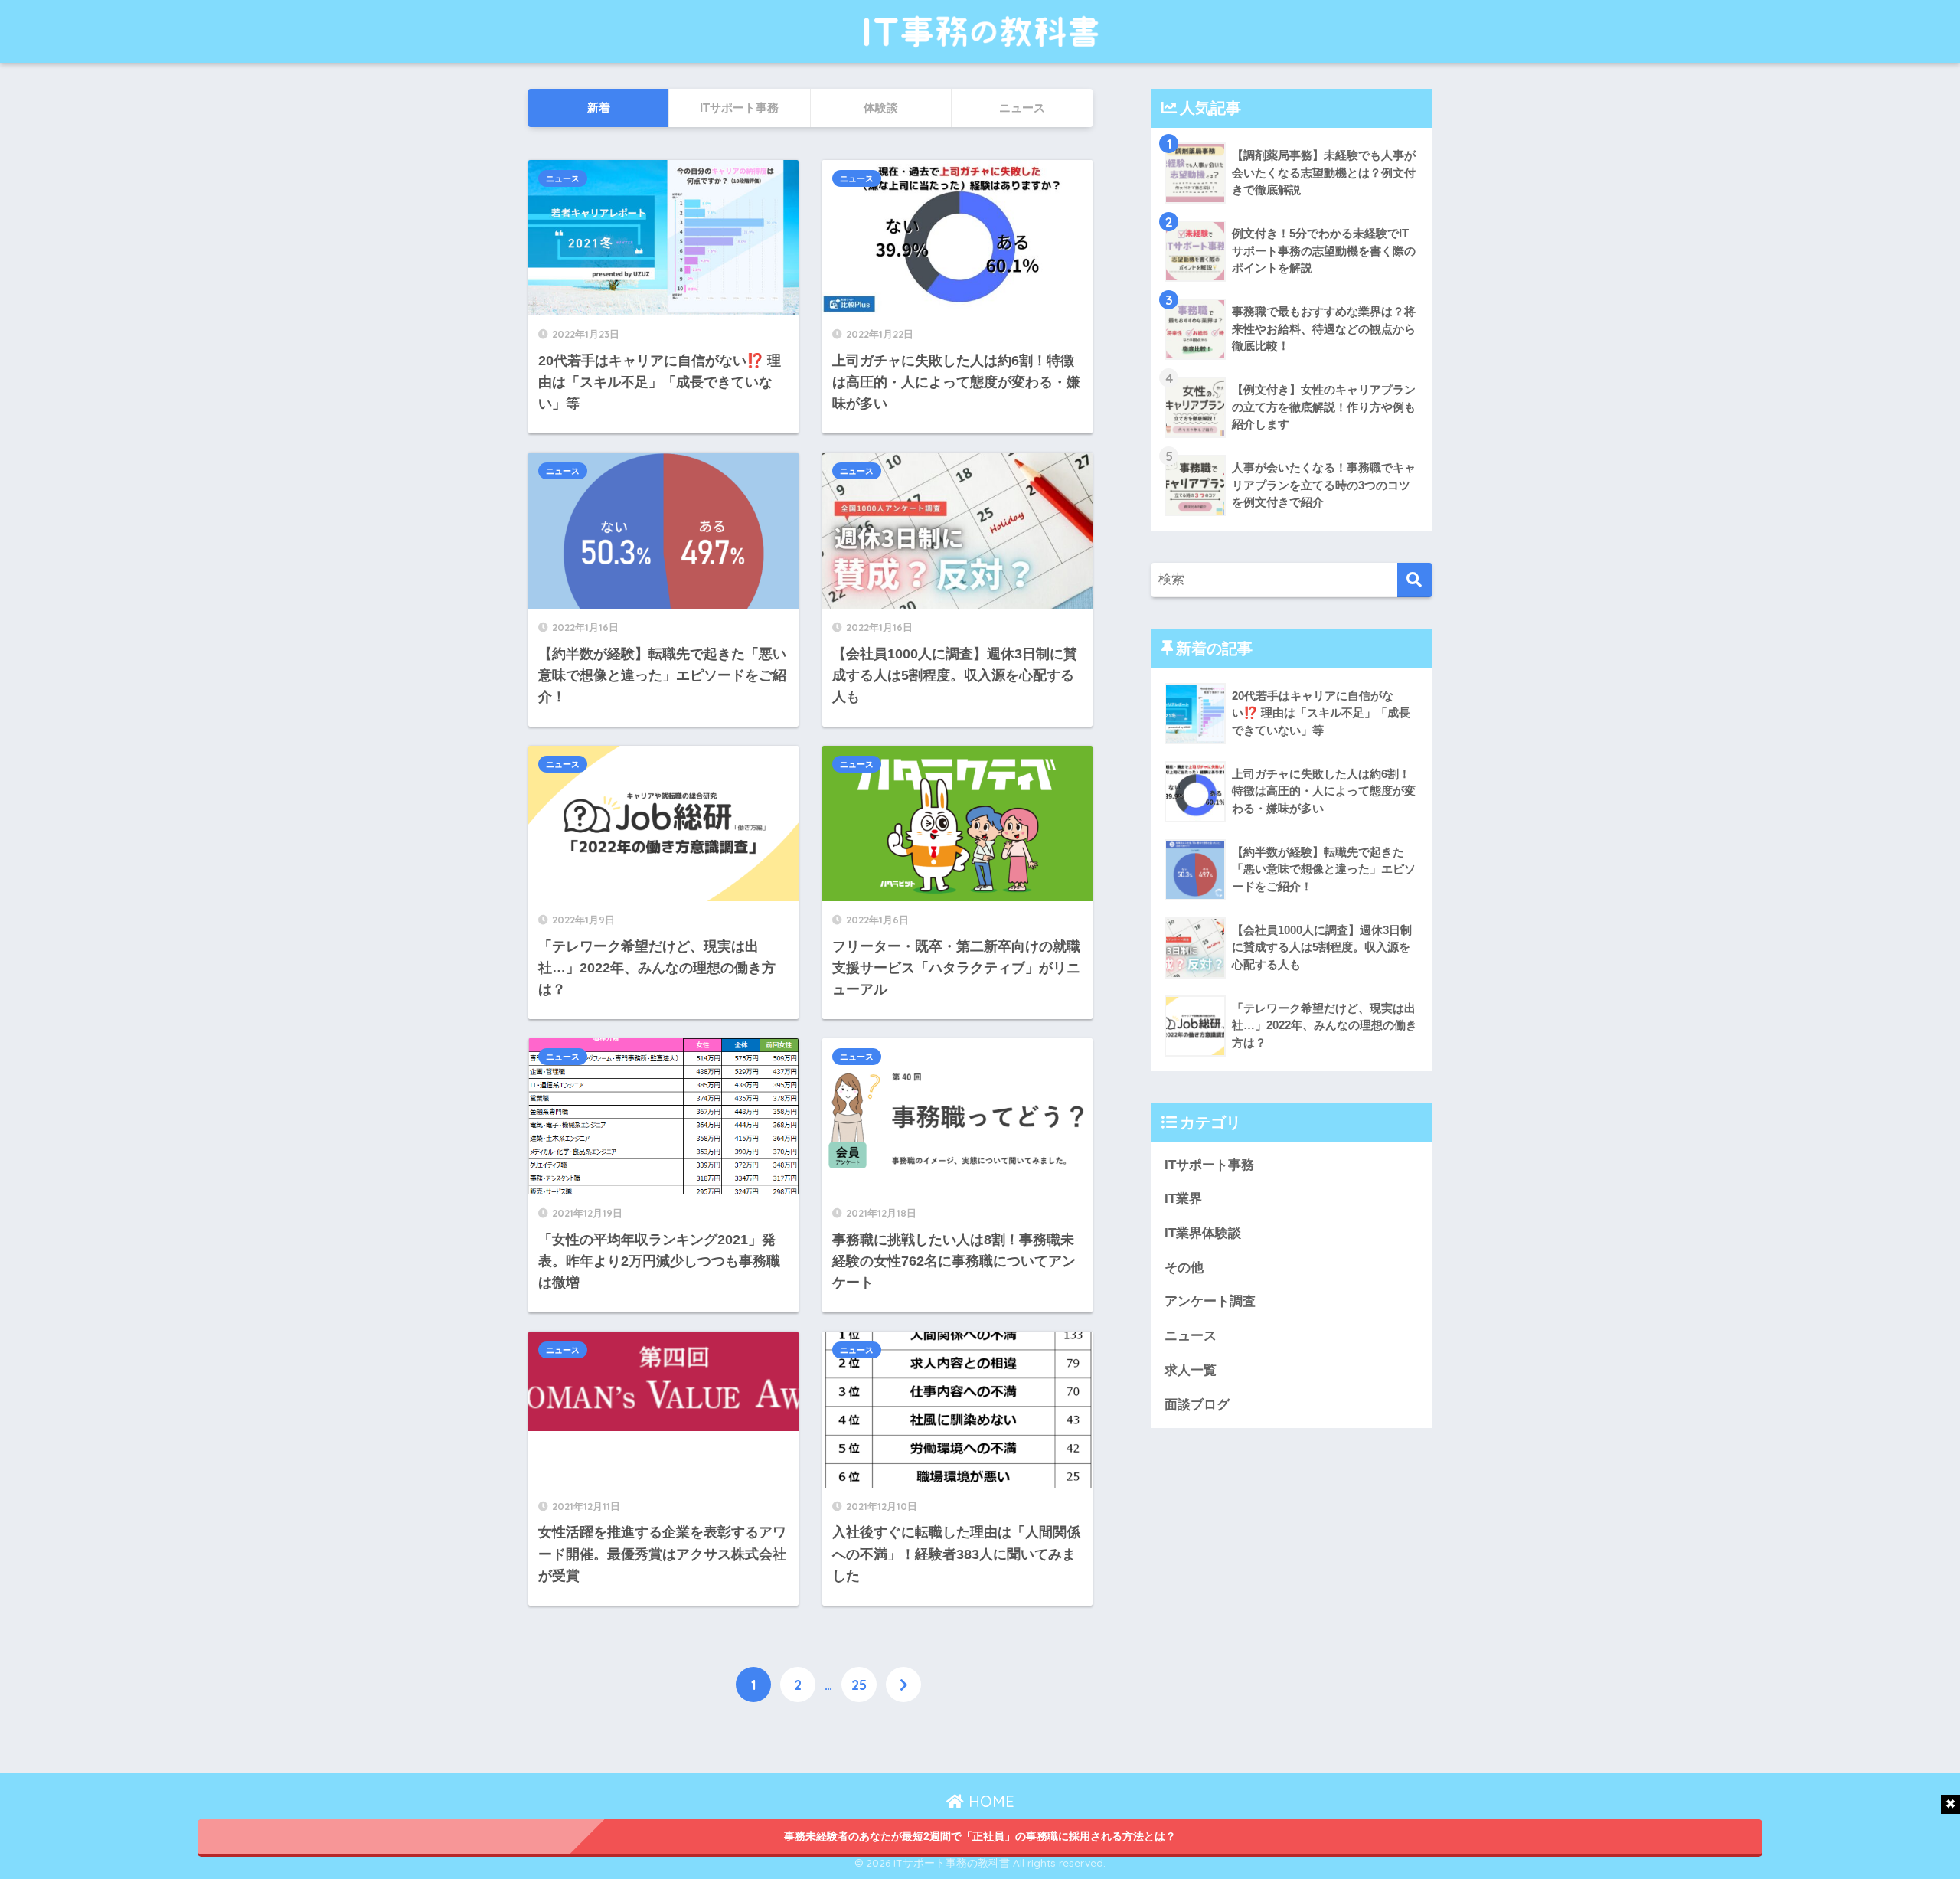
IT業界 (1183, 1199)
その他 (1184, 1268)
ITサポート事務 (1209, 1165)
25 (859, 1685)
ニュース (563, 178)
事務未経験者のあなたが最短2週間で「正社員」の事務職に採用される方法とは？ (980, 1836)
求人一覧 (1191, 1370)
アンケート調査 (1210, 1301)
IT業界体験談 (1203, 1233)
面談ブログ (1197, 1405)
